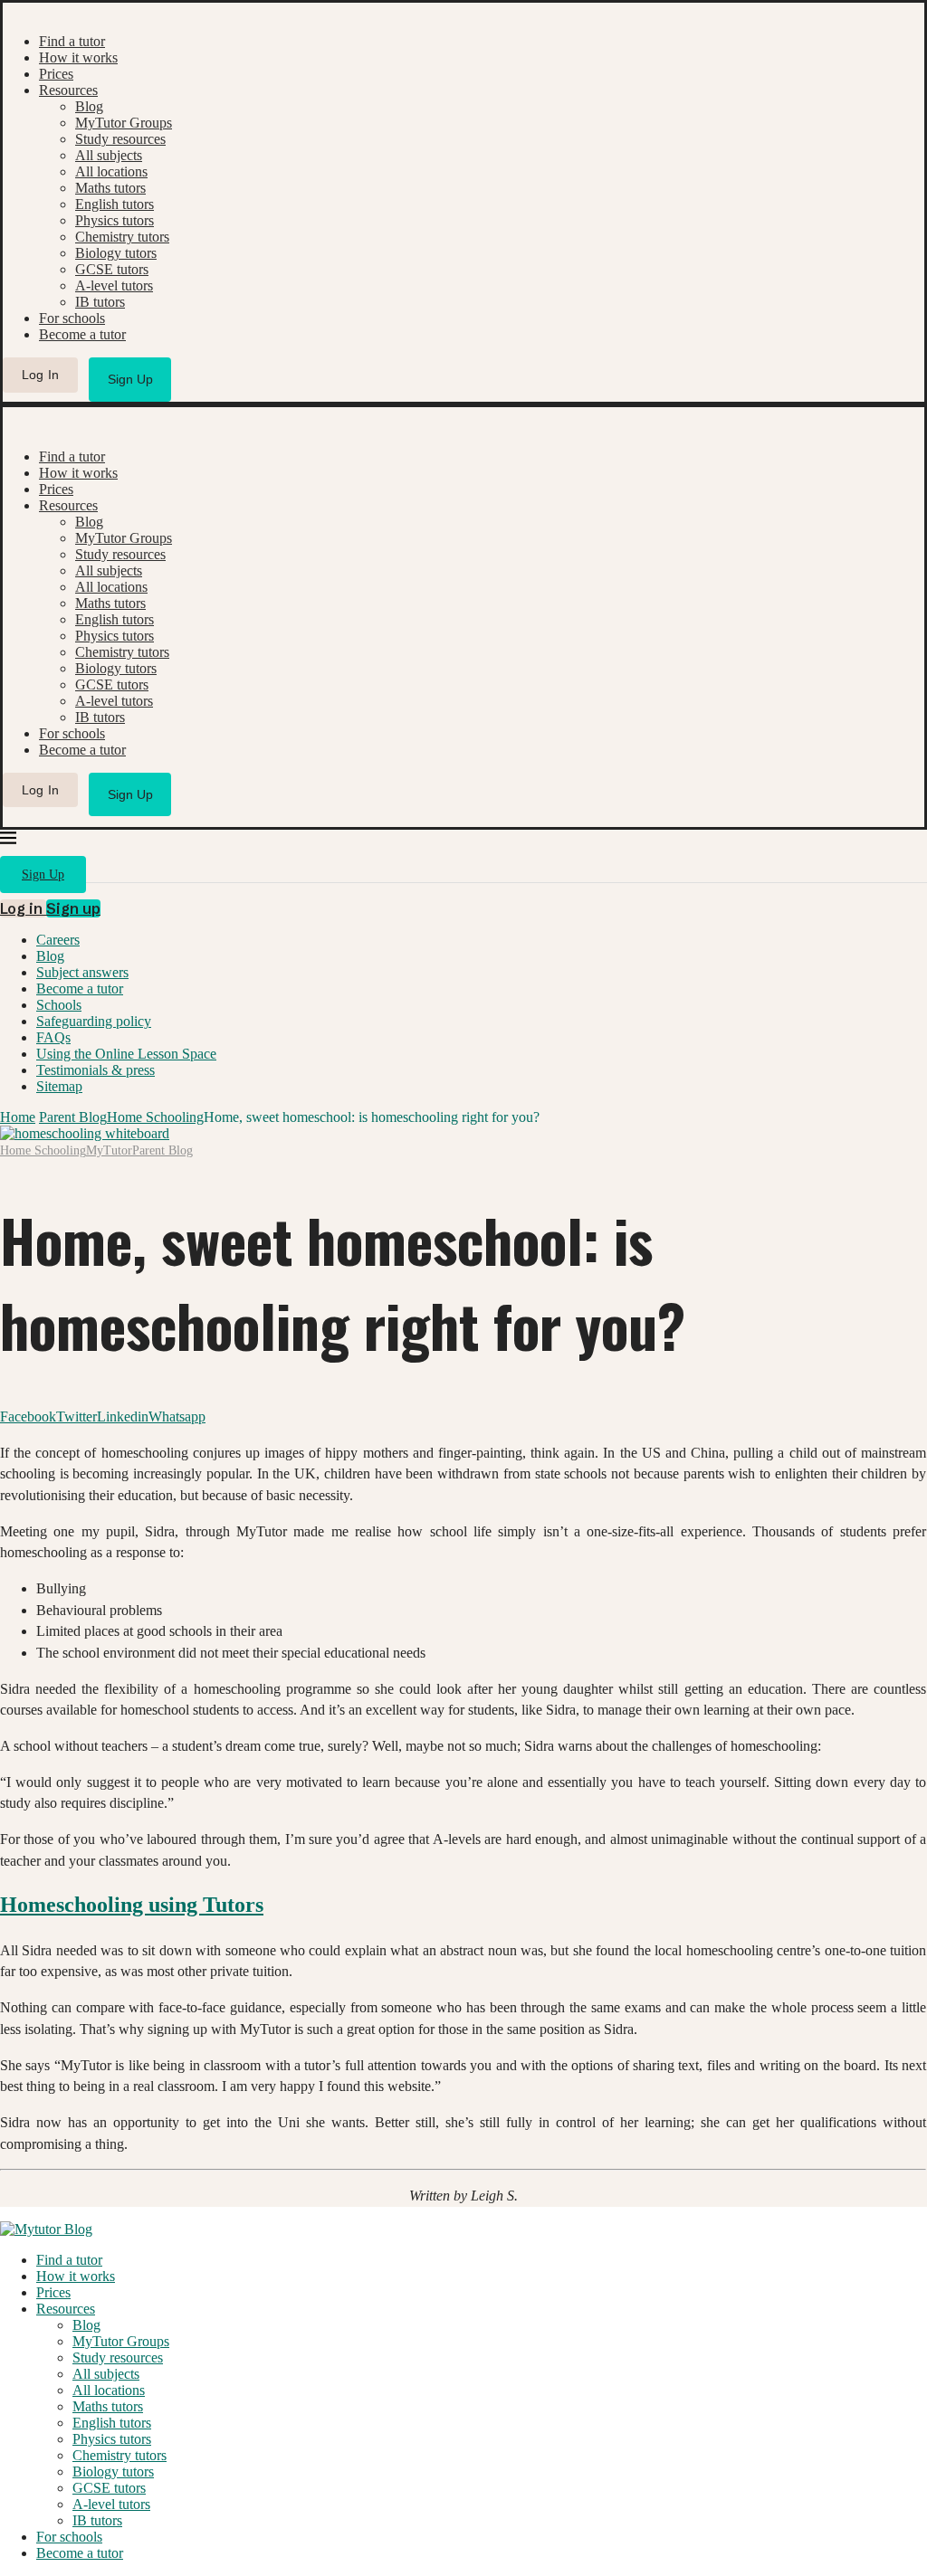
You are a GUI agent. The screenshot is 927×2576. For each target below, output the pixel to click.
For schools (72, 318)
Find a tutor (72, 41)
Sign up (73, 908)
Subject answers (82, 972)
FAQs (53, 1037)
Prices (56, 74)
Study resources (120, 139)
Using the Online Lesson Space (126, 1054)
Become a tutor (82, 334)
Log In (41, 375)
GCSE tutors (112, 269)
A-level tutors (114, 285)
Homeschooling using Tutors (132, 1905)
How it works (78, 57)
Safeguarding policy (94, 1021)
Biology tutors (116, 253)
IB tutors (100, 302)
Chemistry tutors (122, 237)
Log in (23, 908)
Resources (68, 90)
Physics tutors (115, 220)
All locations (111, 171)
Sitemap (59, 1086)
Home (18, 1117)
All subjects (109, 155)
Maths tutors (110, 188)
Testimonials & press (96, 1070)
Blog (89, 106)
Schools (59, 1005)
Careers (58, 940)
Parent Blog (73, 1117)
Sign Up (130, 379)
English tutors (115, 204)
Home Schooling (155, 1117)
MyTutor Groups (124, 123)
